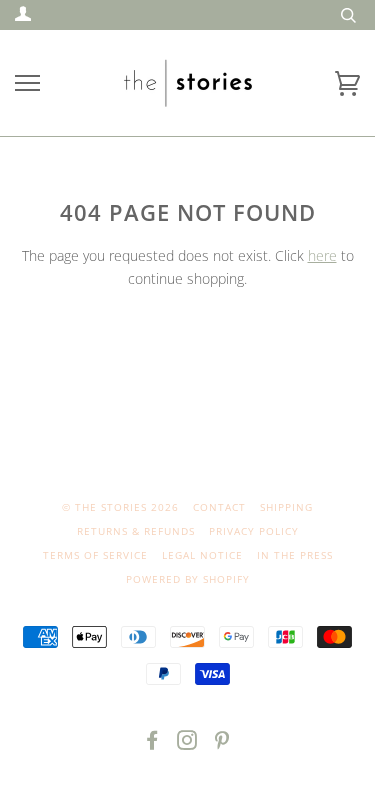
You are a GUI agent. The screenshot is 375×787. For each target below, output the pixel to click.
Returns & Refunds (136, 531)
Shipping (286, 507)
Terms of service (95, 555)
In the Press (295, 555)
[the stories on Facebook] (152, 744)
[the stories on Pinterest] (222, 744)
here (322, 255)
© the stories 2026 (120, 507)
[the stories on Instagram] (187, 744)
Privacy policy (254, 531)
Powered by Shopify (188, 579)
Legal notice (202, 555)
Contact (219, 507)
